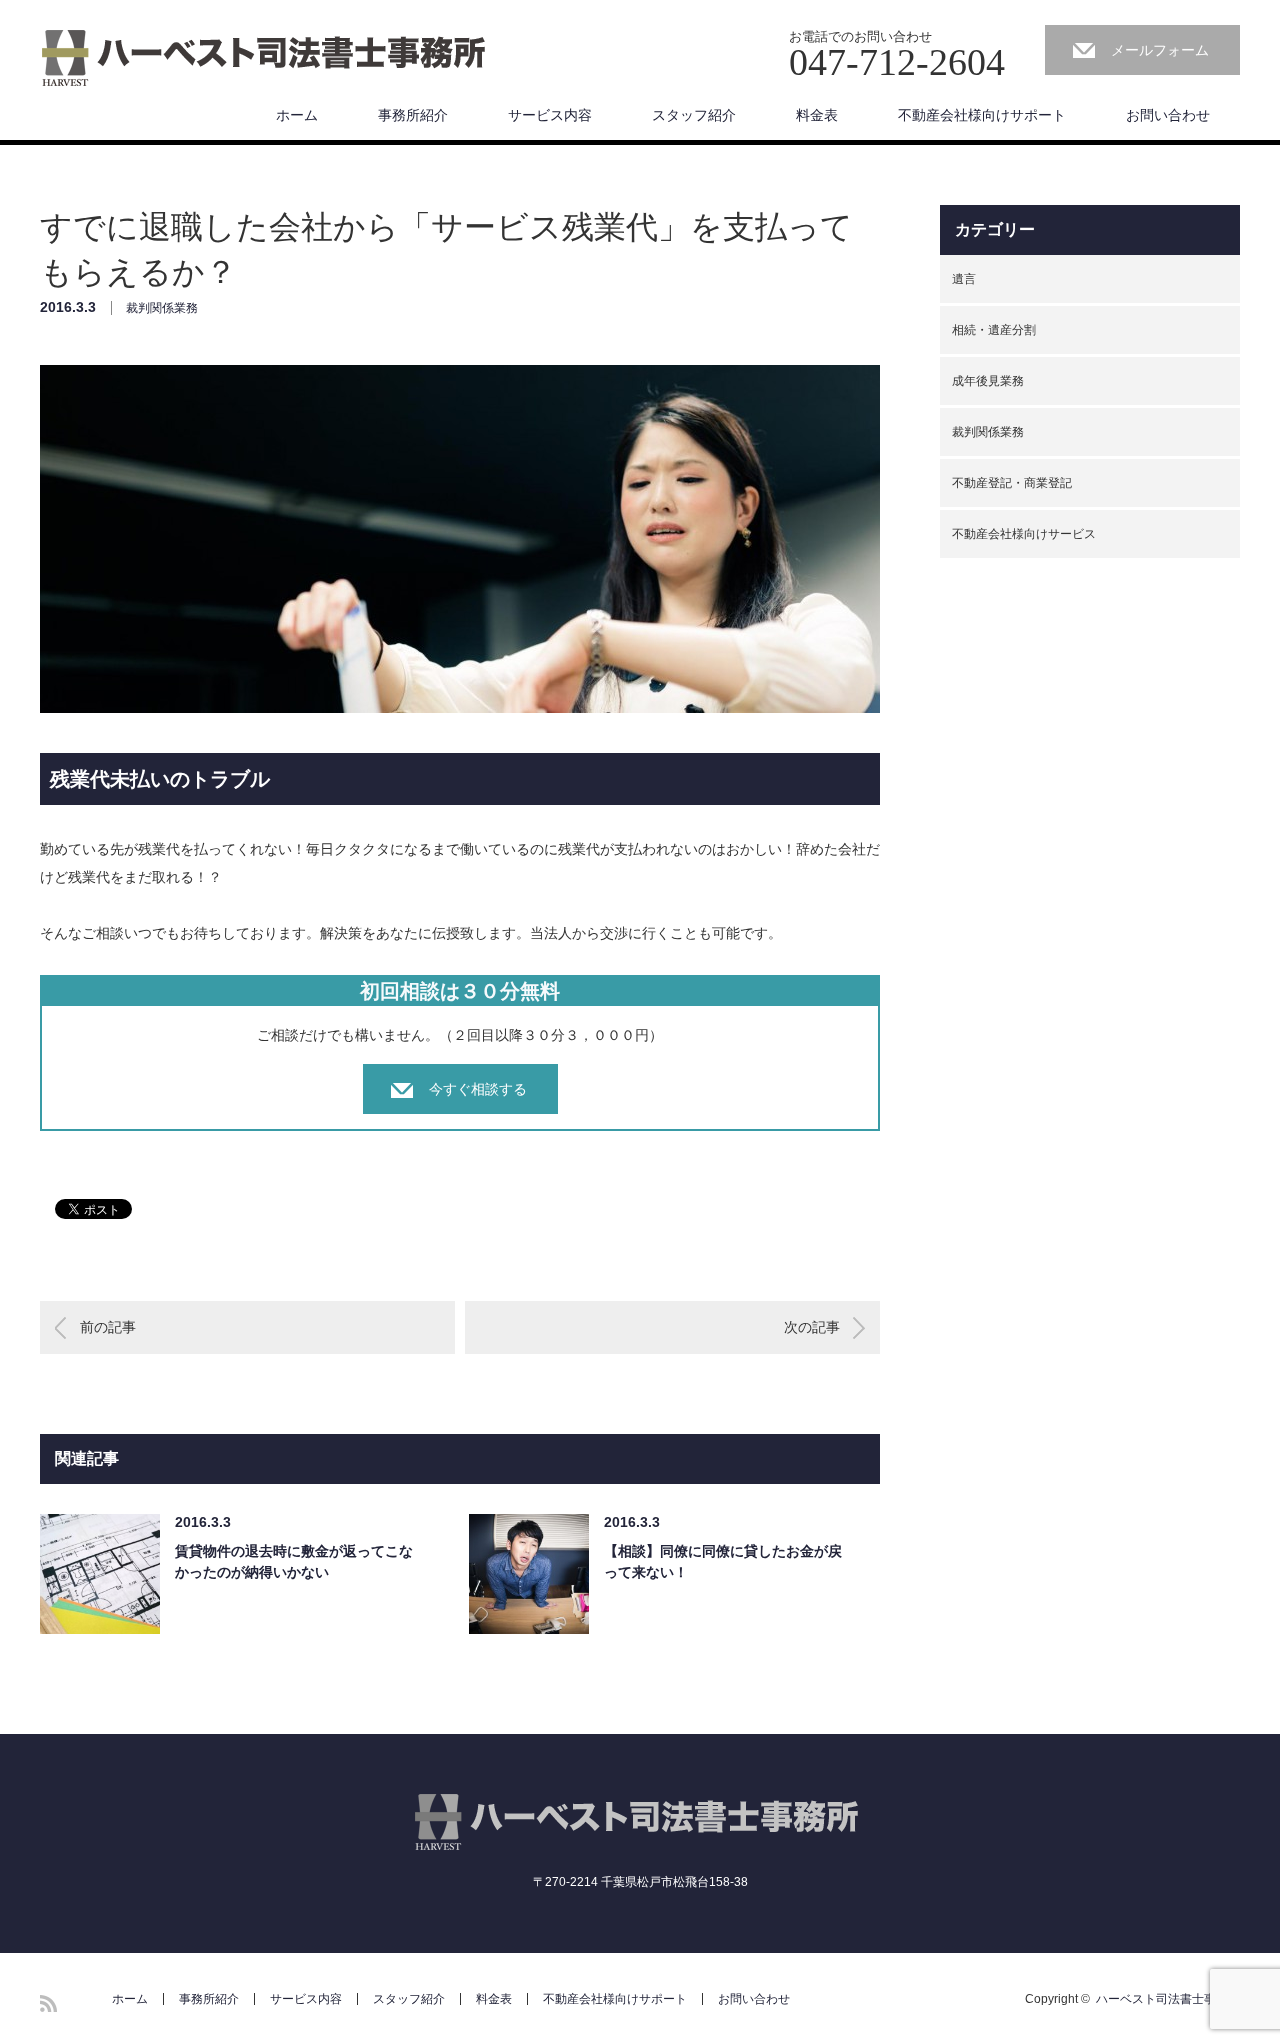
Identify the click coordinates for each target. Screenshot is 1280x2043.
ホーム (297, 115)
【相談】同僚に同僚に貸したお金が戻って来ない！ (723, 1561)
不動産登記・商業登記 (1012, 483)
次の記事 (812, 1327)
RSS (48, 2003)
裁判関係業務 (162, 308)
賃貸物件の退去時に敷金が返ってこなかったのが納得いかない (294, 1561)
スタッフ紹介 (694, 115)
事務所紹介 (413, 115)
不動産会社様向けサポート (982, 115)
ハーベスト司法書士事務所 (1168, 1999)
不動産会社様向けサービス (1024, 534)
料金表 (817, 115)
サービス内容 (550, 115)
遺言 (964, 279)
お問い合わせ (1168, 115)
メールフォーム (1160, 50)
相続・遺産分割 (994, 330)
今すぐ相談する (478, 1089)
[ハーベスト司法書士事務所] (267, 59)
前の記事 (108, 1327)
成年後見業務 (988, 381)
